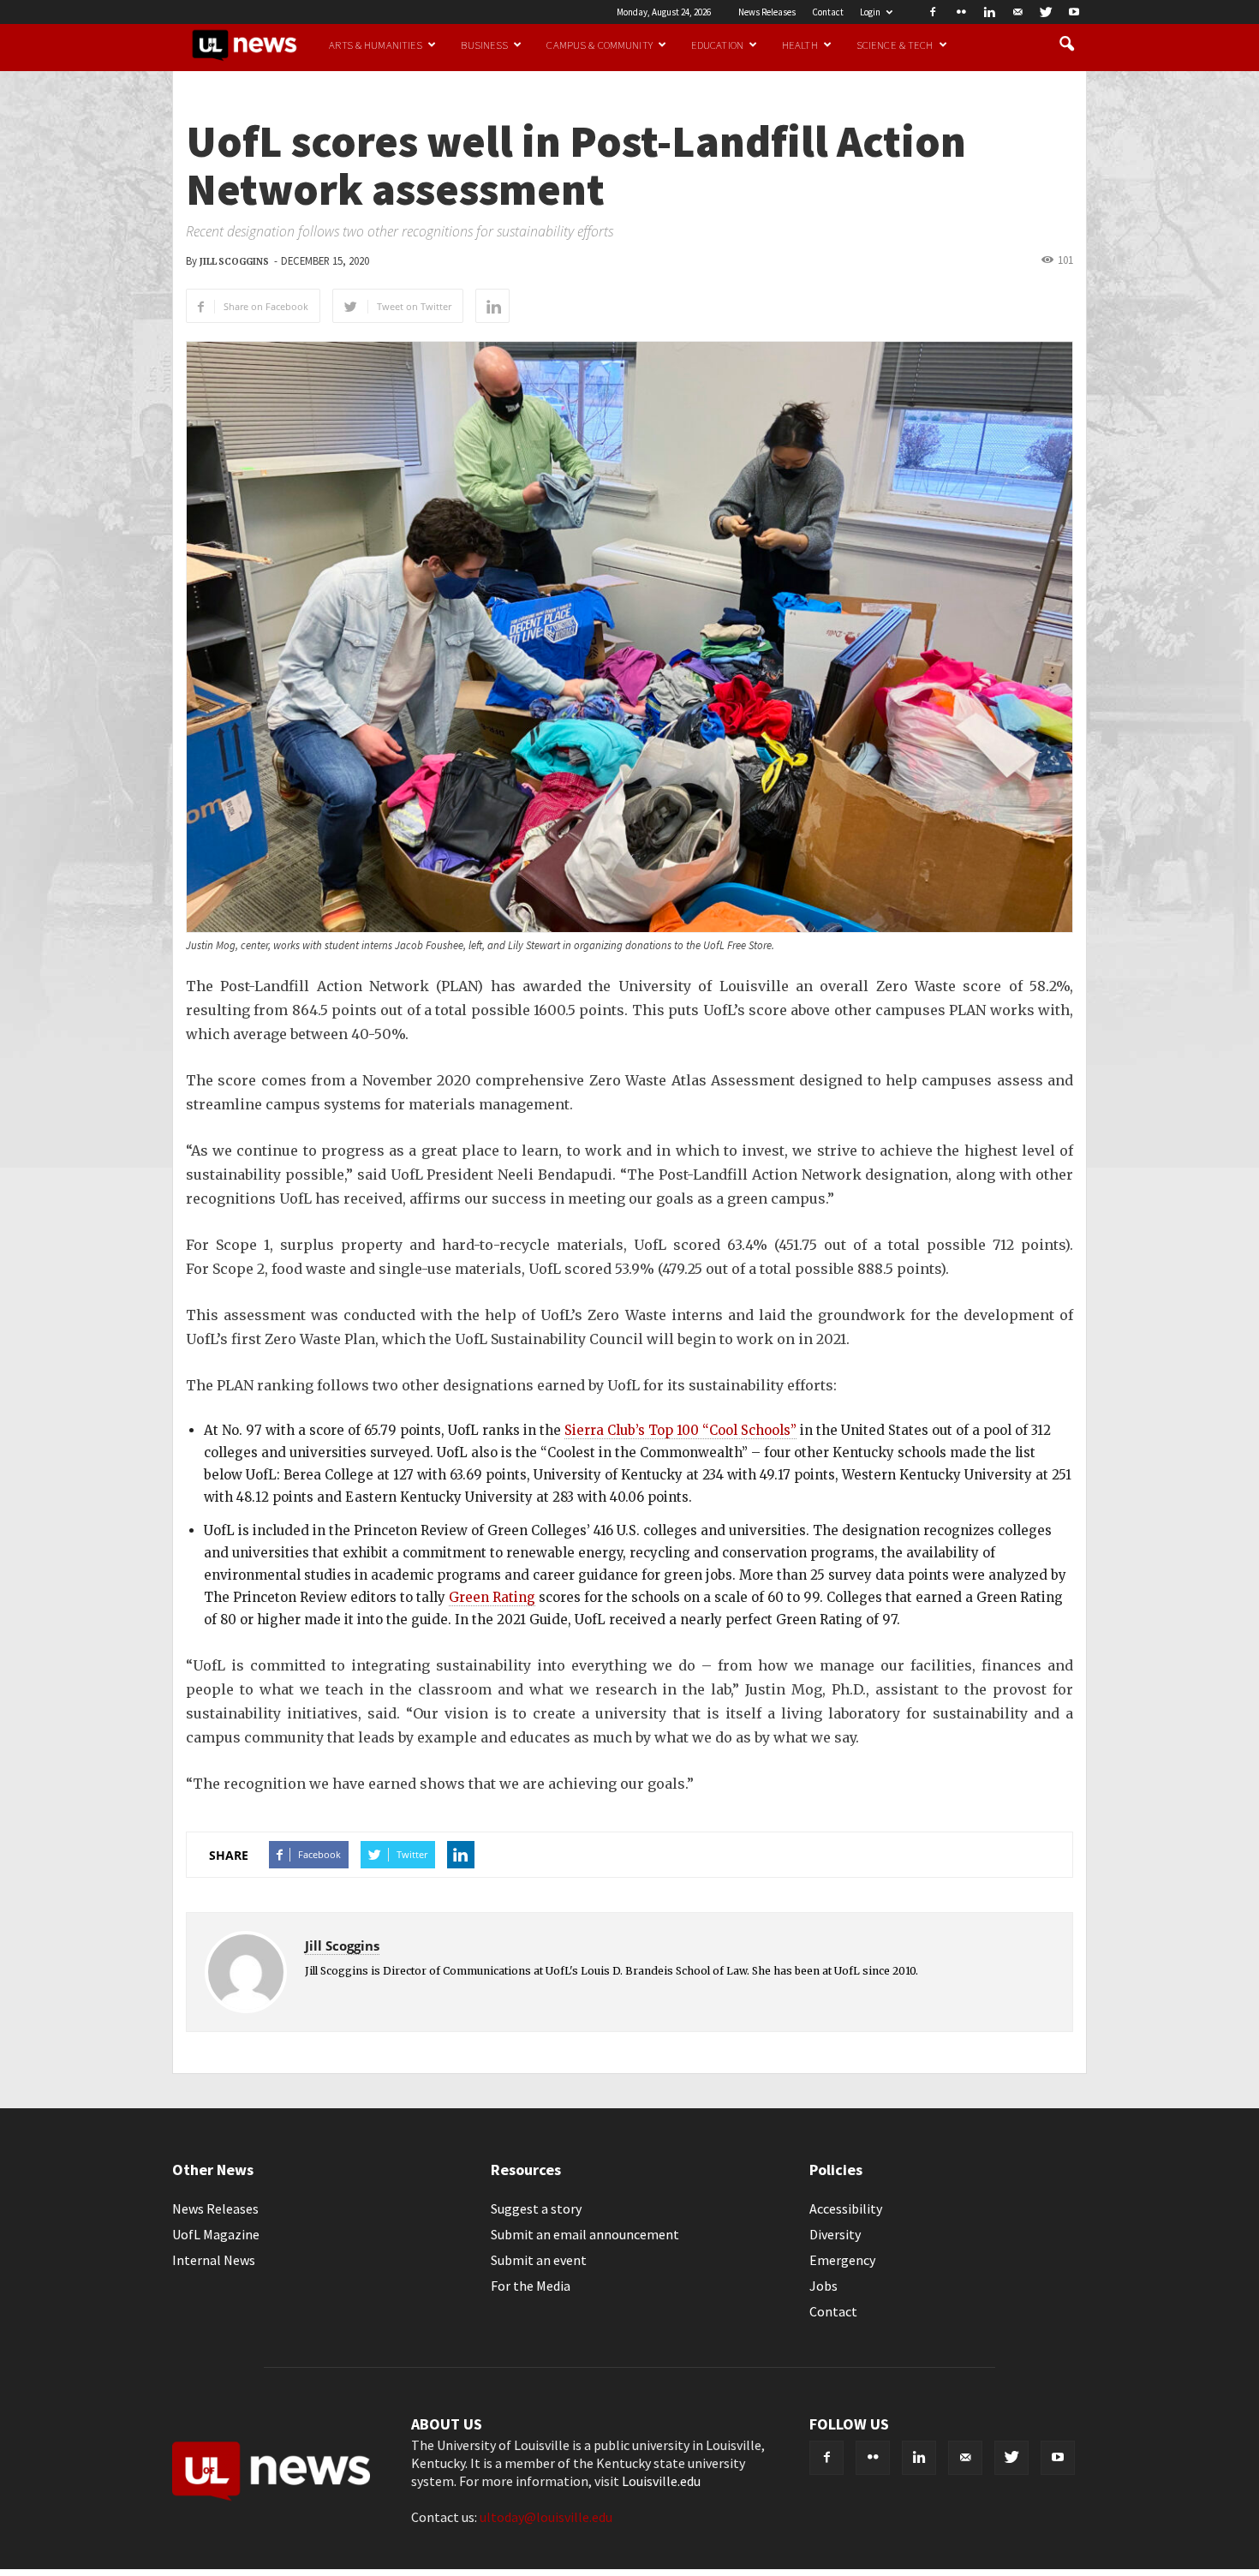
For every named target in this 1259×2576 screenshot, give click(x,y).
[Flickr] (961, 12)
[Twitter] (1046, 12)
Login (870, 12)
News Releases (767, 12)
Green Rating (492, 1597)
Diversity (835, 2234)
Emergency (842, 2260)
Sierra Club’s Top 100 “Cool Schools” (680, 1430)
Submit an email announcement (585, 2234)
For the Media (531, 2286)
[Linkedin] (989, 12)
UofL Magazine (216, 2234)
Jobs (823, 2286)
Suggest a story (536, 2208)
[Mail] (1017, 12)
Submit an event (539, 2260)
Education (717, 45)
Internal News (214, 2260)
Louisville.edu (661, 2481)
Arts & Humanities (376, 45)
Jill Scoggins (234, 262)
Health (800, 45)
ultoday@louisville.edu (546, 2517)
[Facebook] (933, 12)
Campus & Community (599, 45)
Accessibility (846, 2208)
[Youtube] (1074, 12)
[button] (1066, 45)
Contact (828, 12)
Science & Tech (895, 45)
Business (484, 45)
